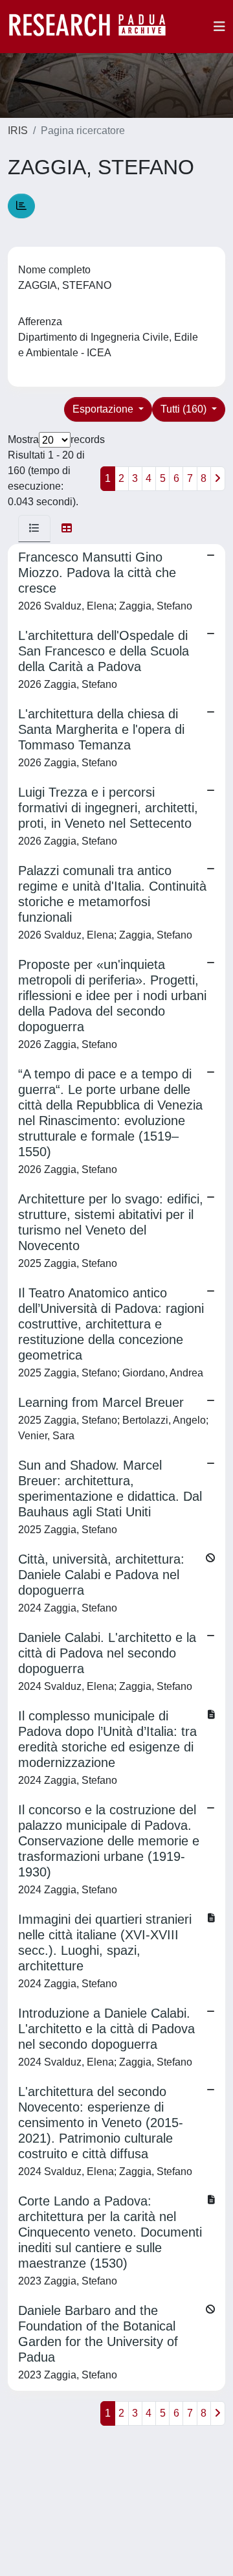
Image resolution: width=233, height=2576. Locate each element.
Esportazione (104, 409)
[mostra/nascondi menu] (219, 27)
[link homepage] (94, 27)
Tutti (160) (185, 409)
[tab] (34, 529)
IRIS (18, 131)
